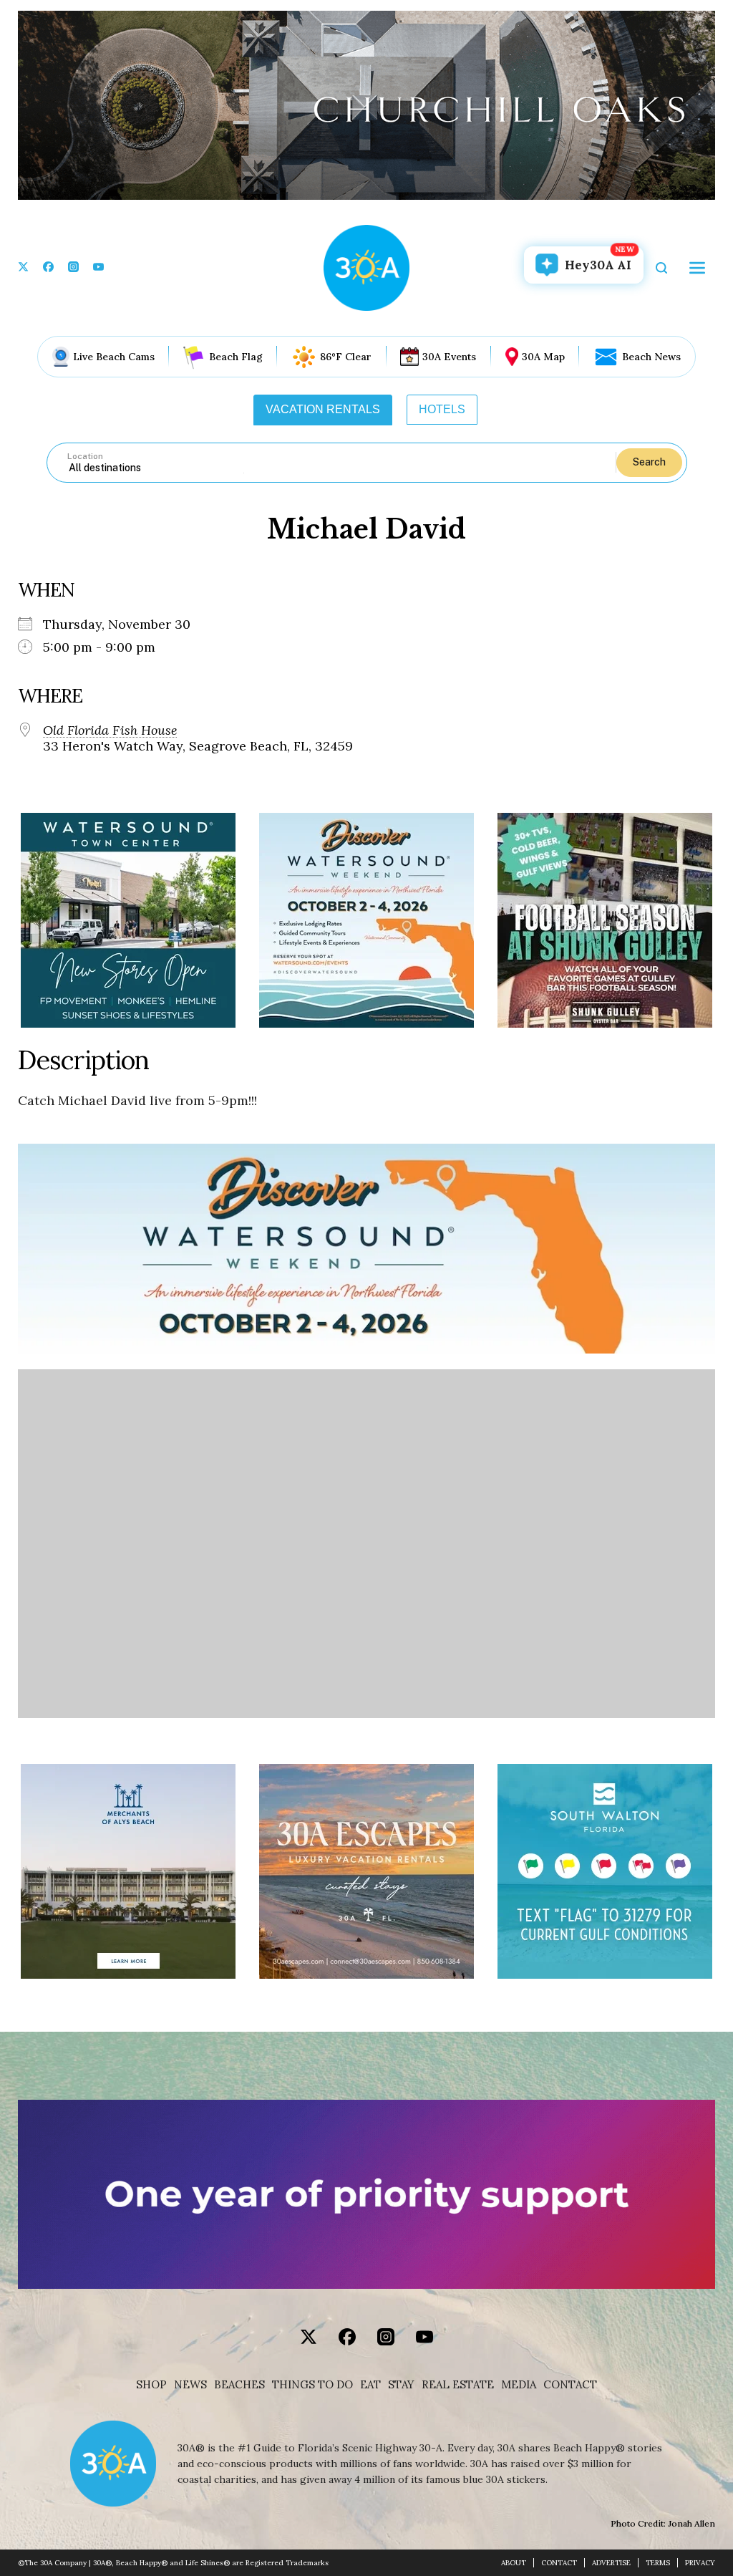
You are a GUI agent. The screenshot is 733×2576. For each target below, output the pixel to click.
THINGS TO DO (312, 2385)
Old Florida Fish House (110, 730)
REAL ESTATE (458, 2385)
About (514, 2563)
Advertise (611, 2563)
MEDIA (519, 2385)
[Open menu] (697, 268)
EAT (370, 2385)
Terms (658, 2563)
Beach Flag (236, 357)
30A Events (449, 357)
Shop (151, 2385)
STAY (401, 2385)
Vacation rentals (323, 409)
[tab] (323, 410)
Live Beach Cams (114, 357)
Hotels (442, 409)
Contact (570, 2385)
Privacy (700, 2563)
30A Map (543, 357)
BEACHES (239, 2385)
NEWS (190, 2385)
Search (649, 462)
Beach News (651, 357)
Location (85, 456)
